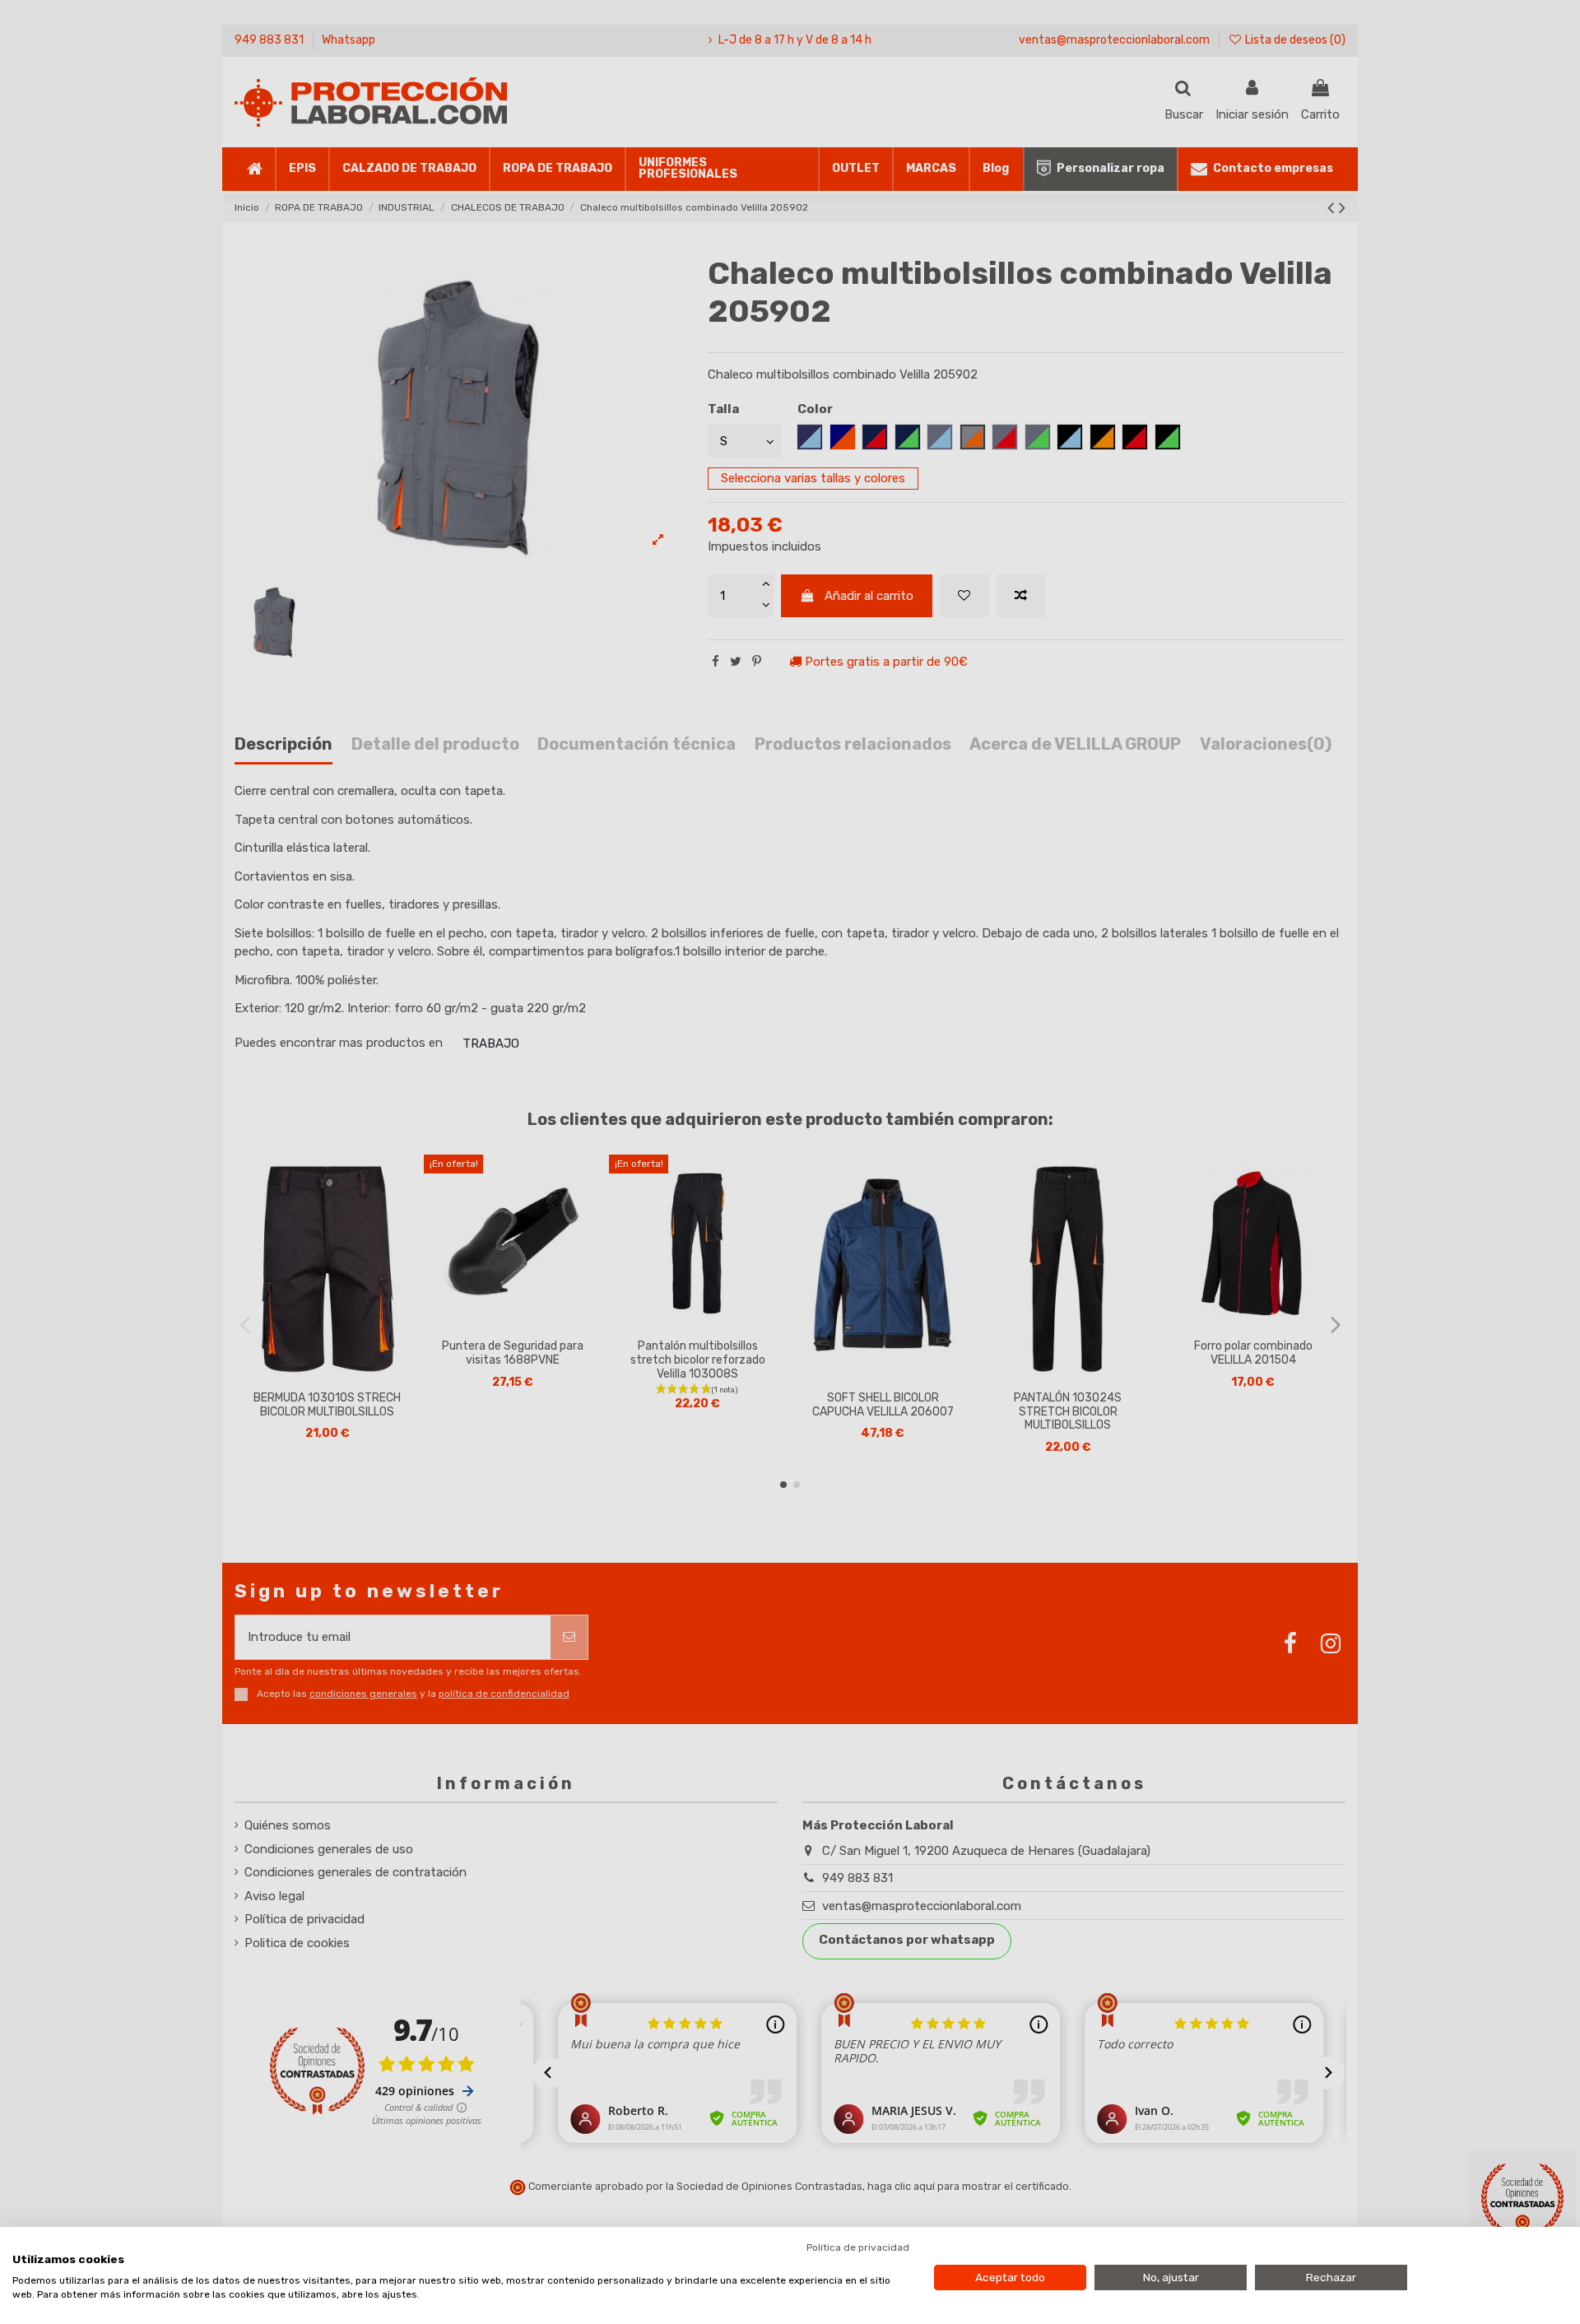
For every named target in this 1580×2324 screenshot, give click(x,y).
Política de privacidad (858, 2247)
